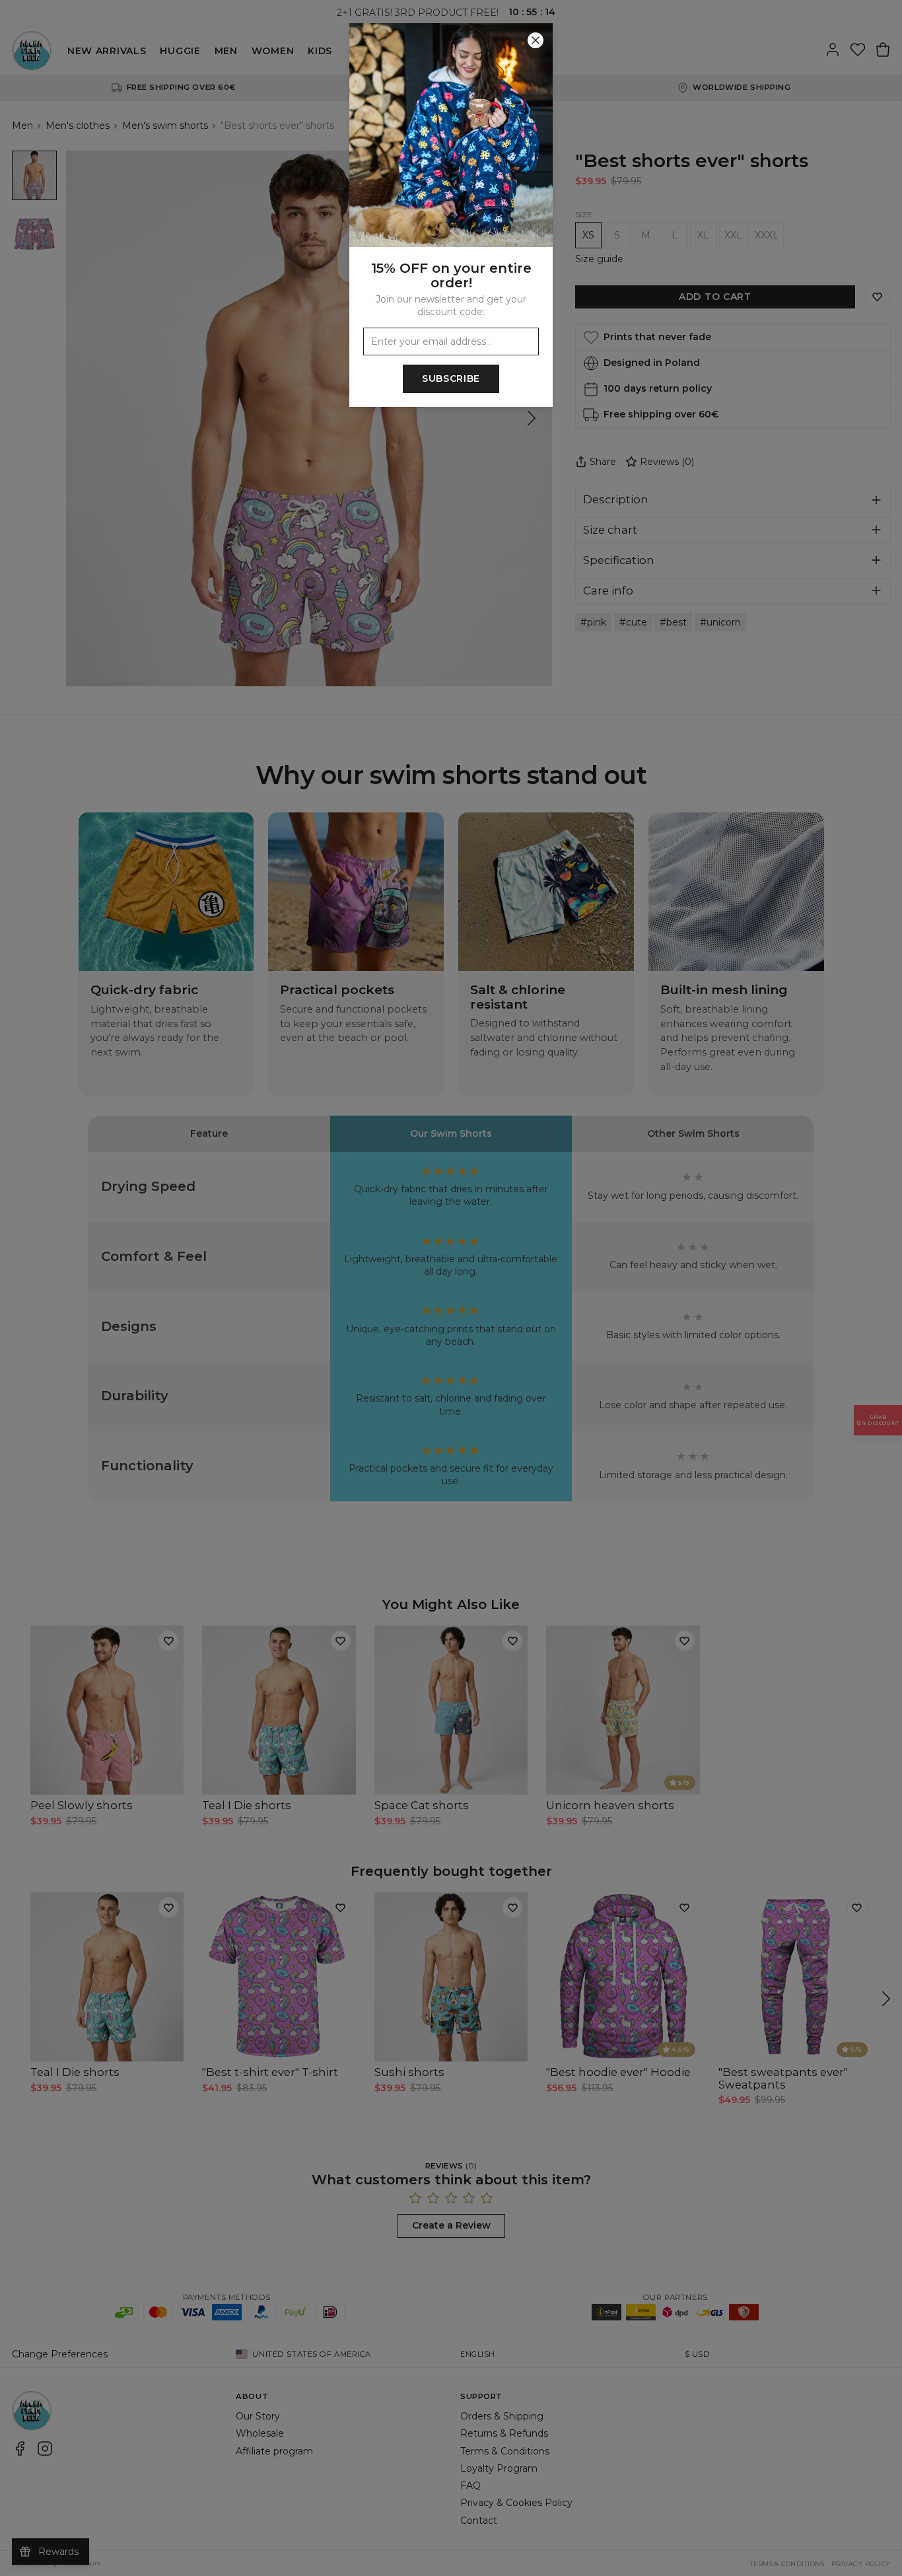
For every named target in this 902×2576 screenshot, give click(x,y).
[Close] (536, 40)
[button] (451, 1288)
